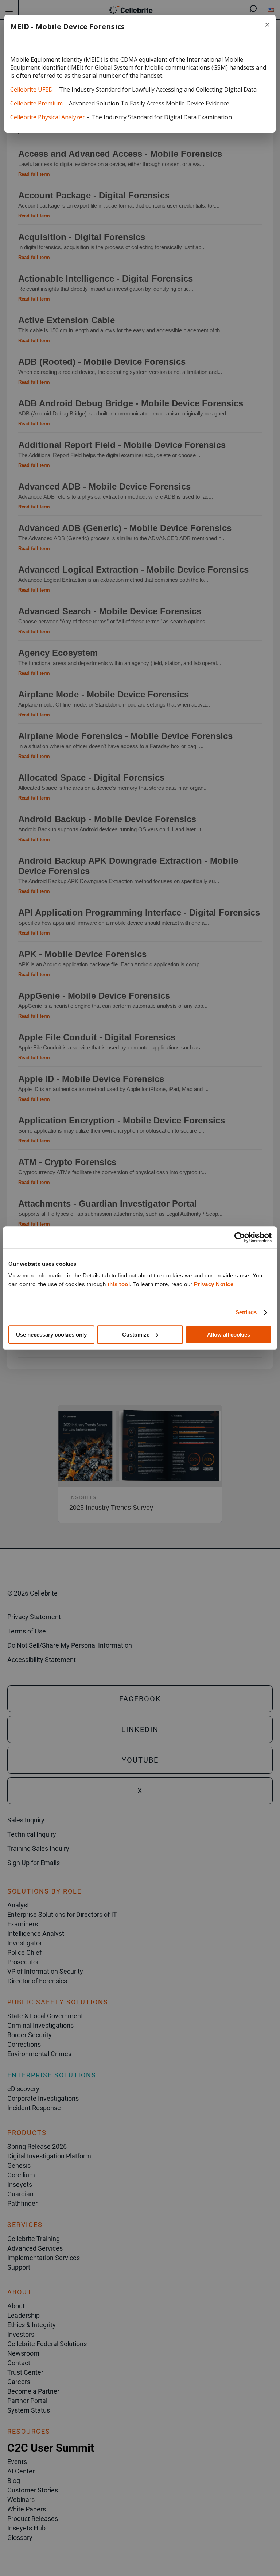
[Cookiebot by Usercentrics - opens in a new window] (240, 1237)
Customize (136, 1335)
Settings (246, 1312)
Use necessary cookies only (51, 1335)
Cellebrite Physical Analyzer (48, 117)
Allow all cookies (229, 1335)
